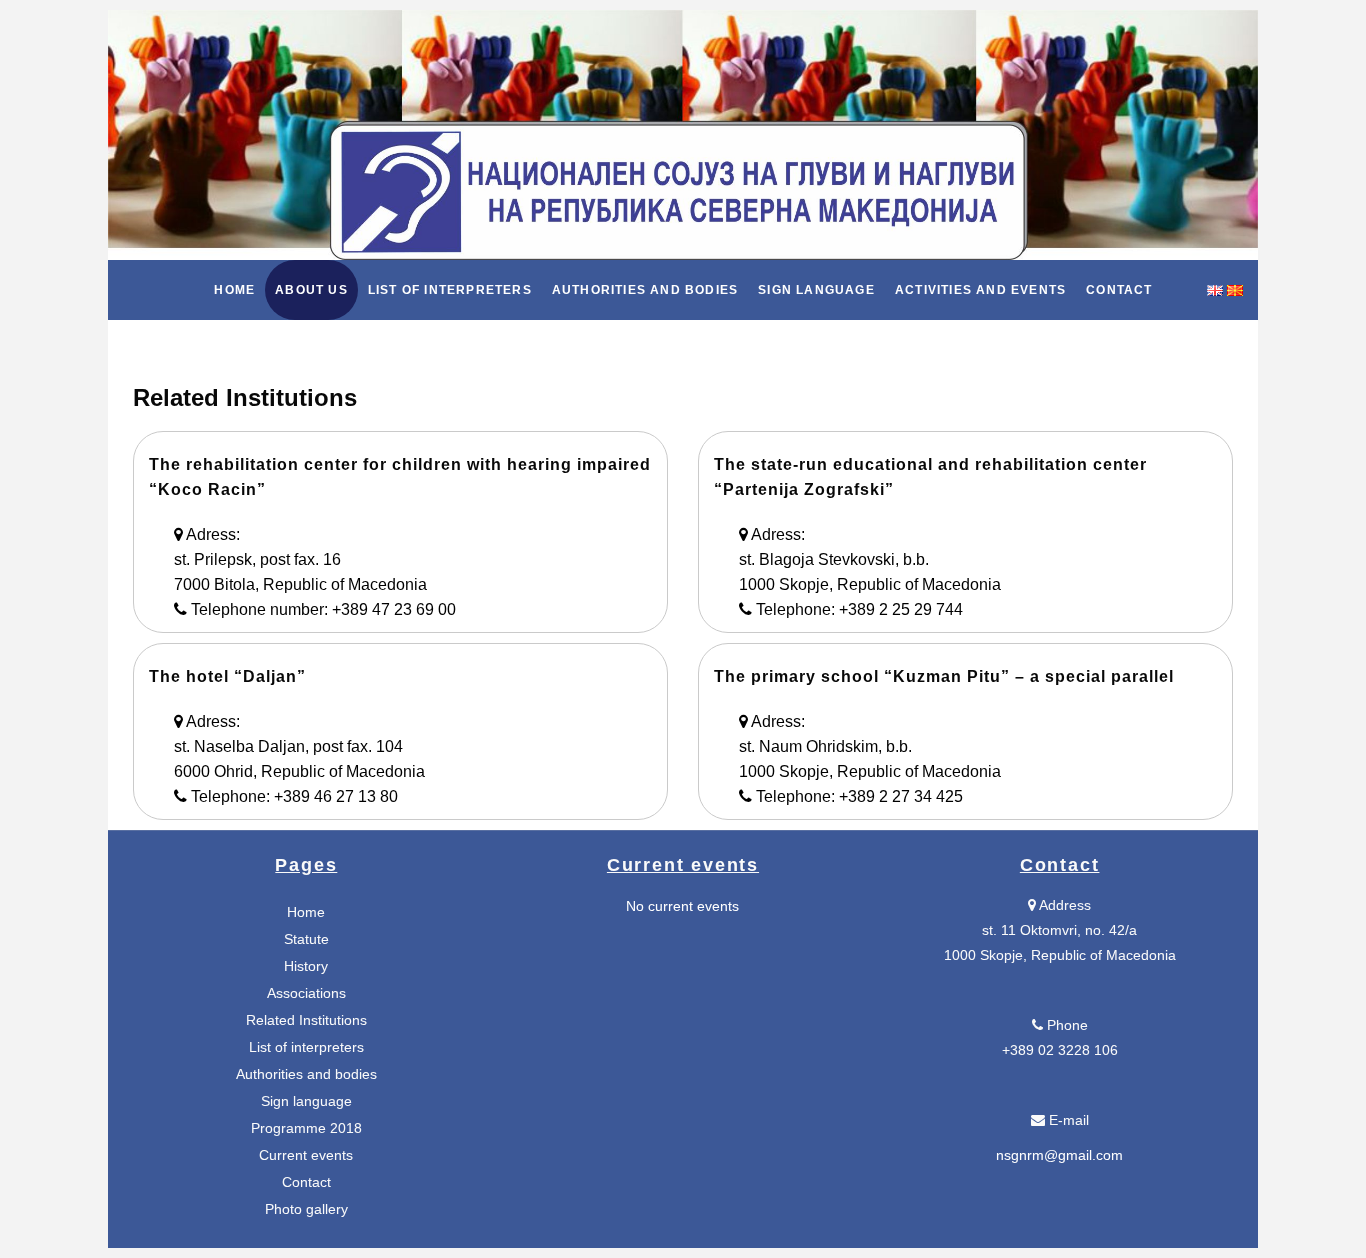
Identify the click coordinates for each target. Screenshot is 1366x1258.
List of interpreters (306, 1047)
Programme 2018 (306, 1128)
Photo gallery (306, 1209)
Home (306, 912)
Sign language (306, 1101)
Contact (306, 1182)
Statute (306, 939)
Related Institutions (306, 1020)
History (306, 966)
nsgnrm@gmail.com (1059, 1155)
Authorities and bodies (306, 1074)
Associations (306, 993)
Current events (306, 1155)
